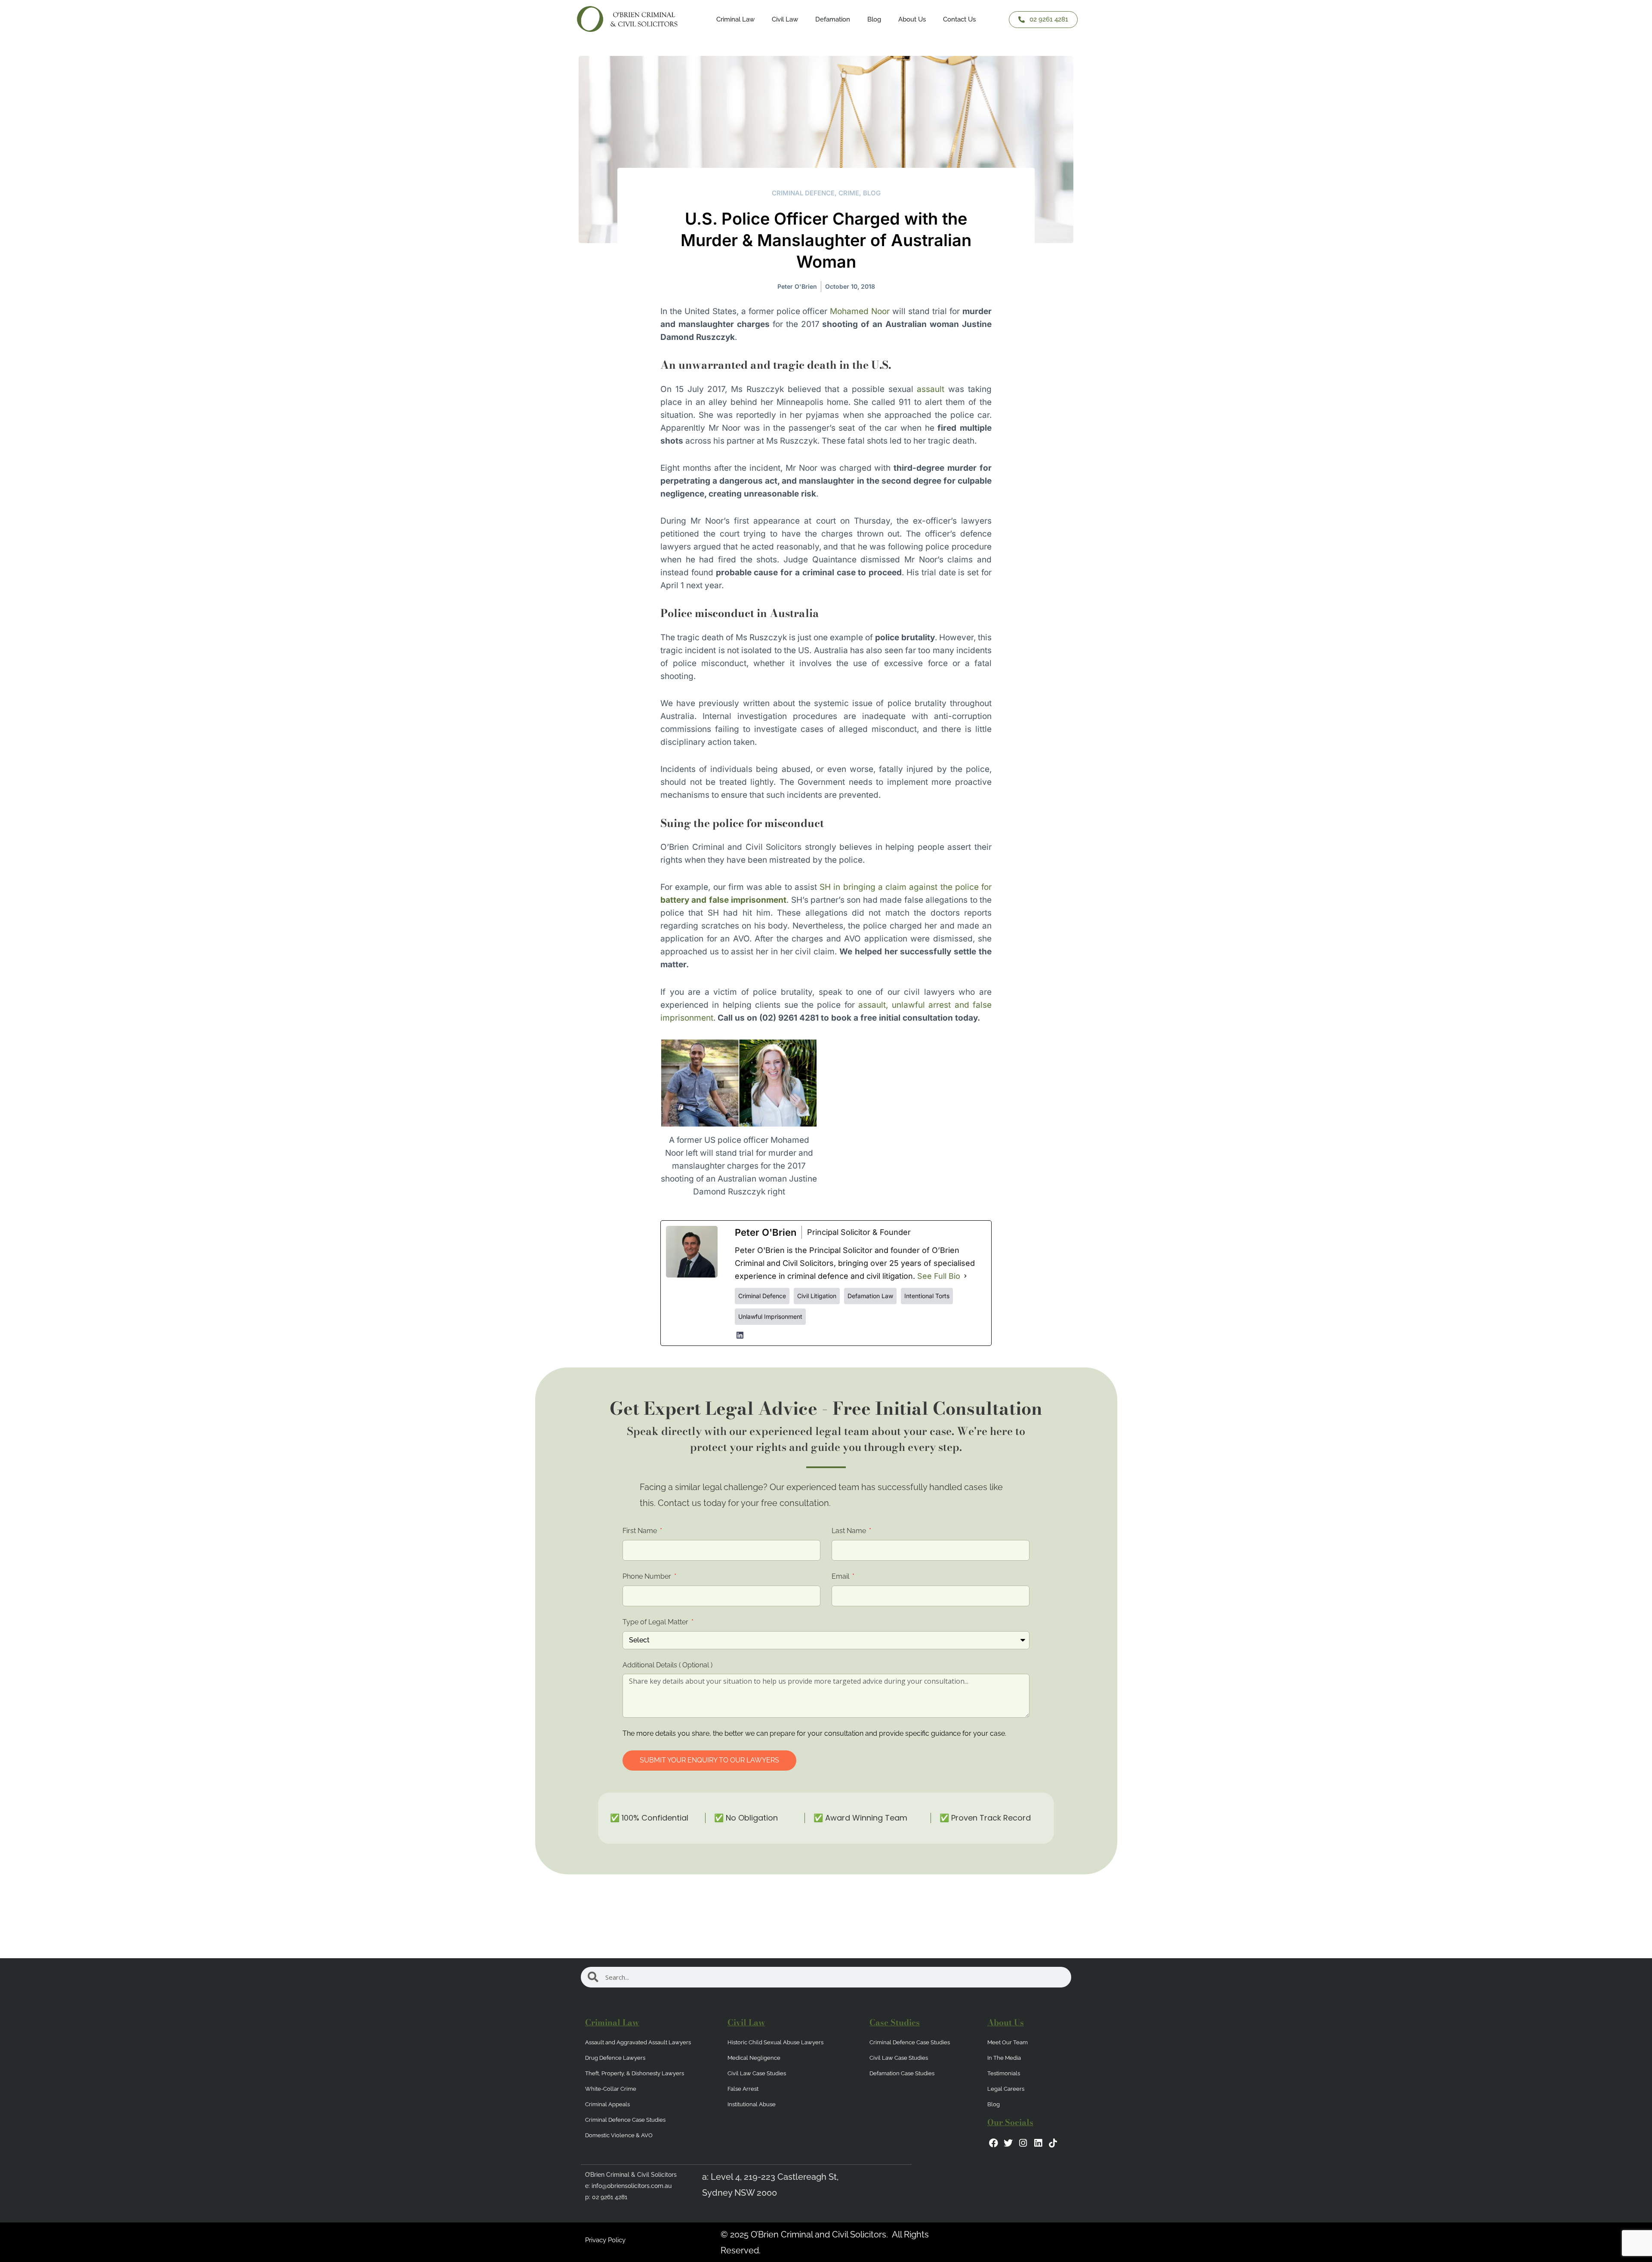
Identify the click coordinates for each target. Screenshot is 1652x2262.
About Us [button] (912, 19)
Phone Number (648, 1576)
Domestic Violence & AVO (619, 2135)
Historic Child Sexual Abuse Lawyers (775, 2042)
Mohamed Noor (860, 311)
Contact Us (959, 19)
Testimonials (1004, 2073)
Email (841, 1576)
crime (849, 193)
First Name (641, 1531)
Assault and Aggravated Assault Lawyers (638, 2042)
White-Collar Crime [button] (611, 2089)
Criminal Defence (803, 193)
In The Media (1004, 2058)
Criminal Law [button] (735, 19)
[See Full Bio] (965, 1276)
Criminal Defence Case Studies (625, 2120)
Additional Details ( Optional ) (667, 1665)
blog (872, 193)
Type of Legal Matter (656, 1622)
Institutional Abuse (752, 2104)
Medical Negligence (754, 2058)
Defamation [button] (833, 19)
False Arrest (743, 2089)
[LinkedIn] (740, 1335)
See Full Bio (939, 1276)
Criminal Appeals (607, 2104)
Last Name (850, 1531)
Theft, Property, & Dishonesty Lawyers (635, 2073)
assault (931, 389)
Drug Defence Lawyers (615, 2058)
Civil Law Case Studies (757, 2073)
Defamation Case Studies (902, 2073)
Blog (874, 19)
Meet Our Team (1008, 2042)
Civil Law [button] (785, 19)
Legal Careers (1006, 2089)
